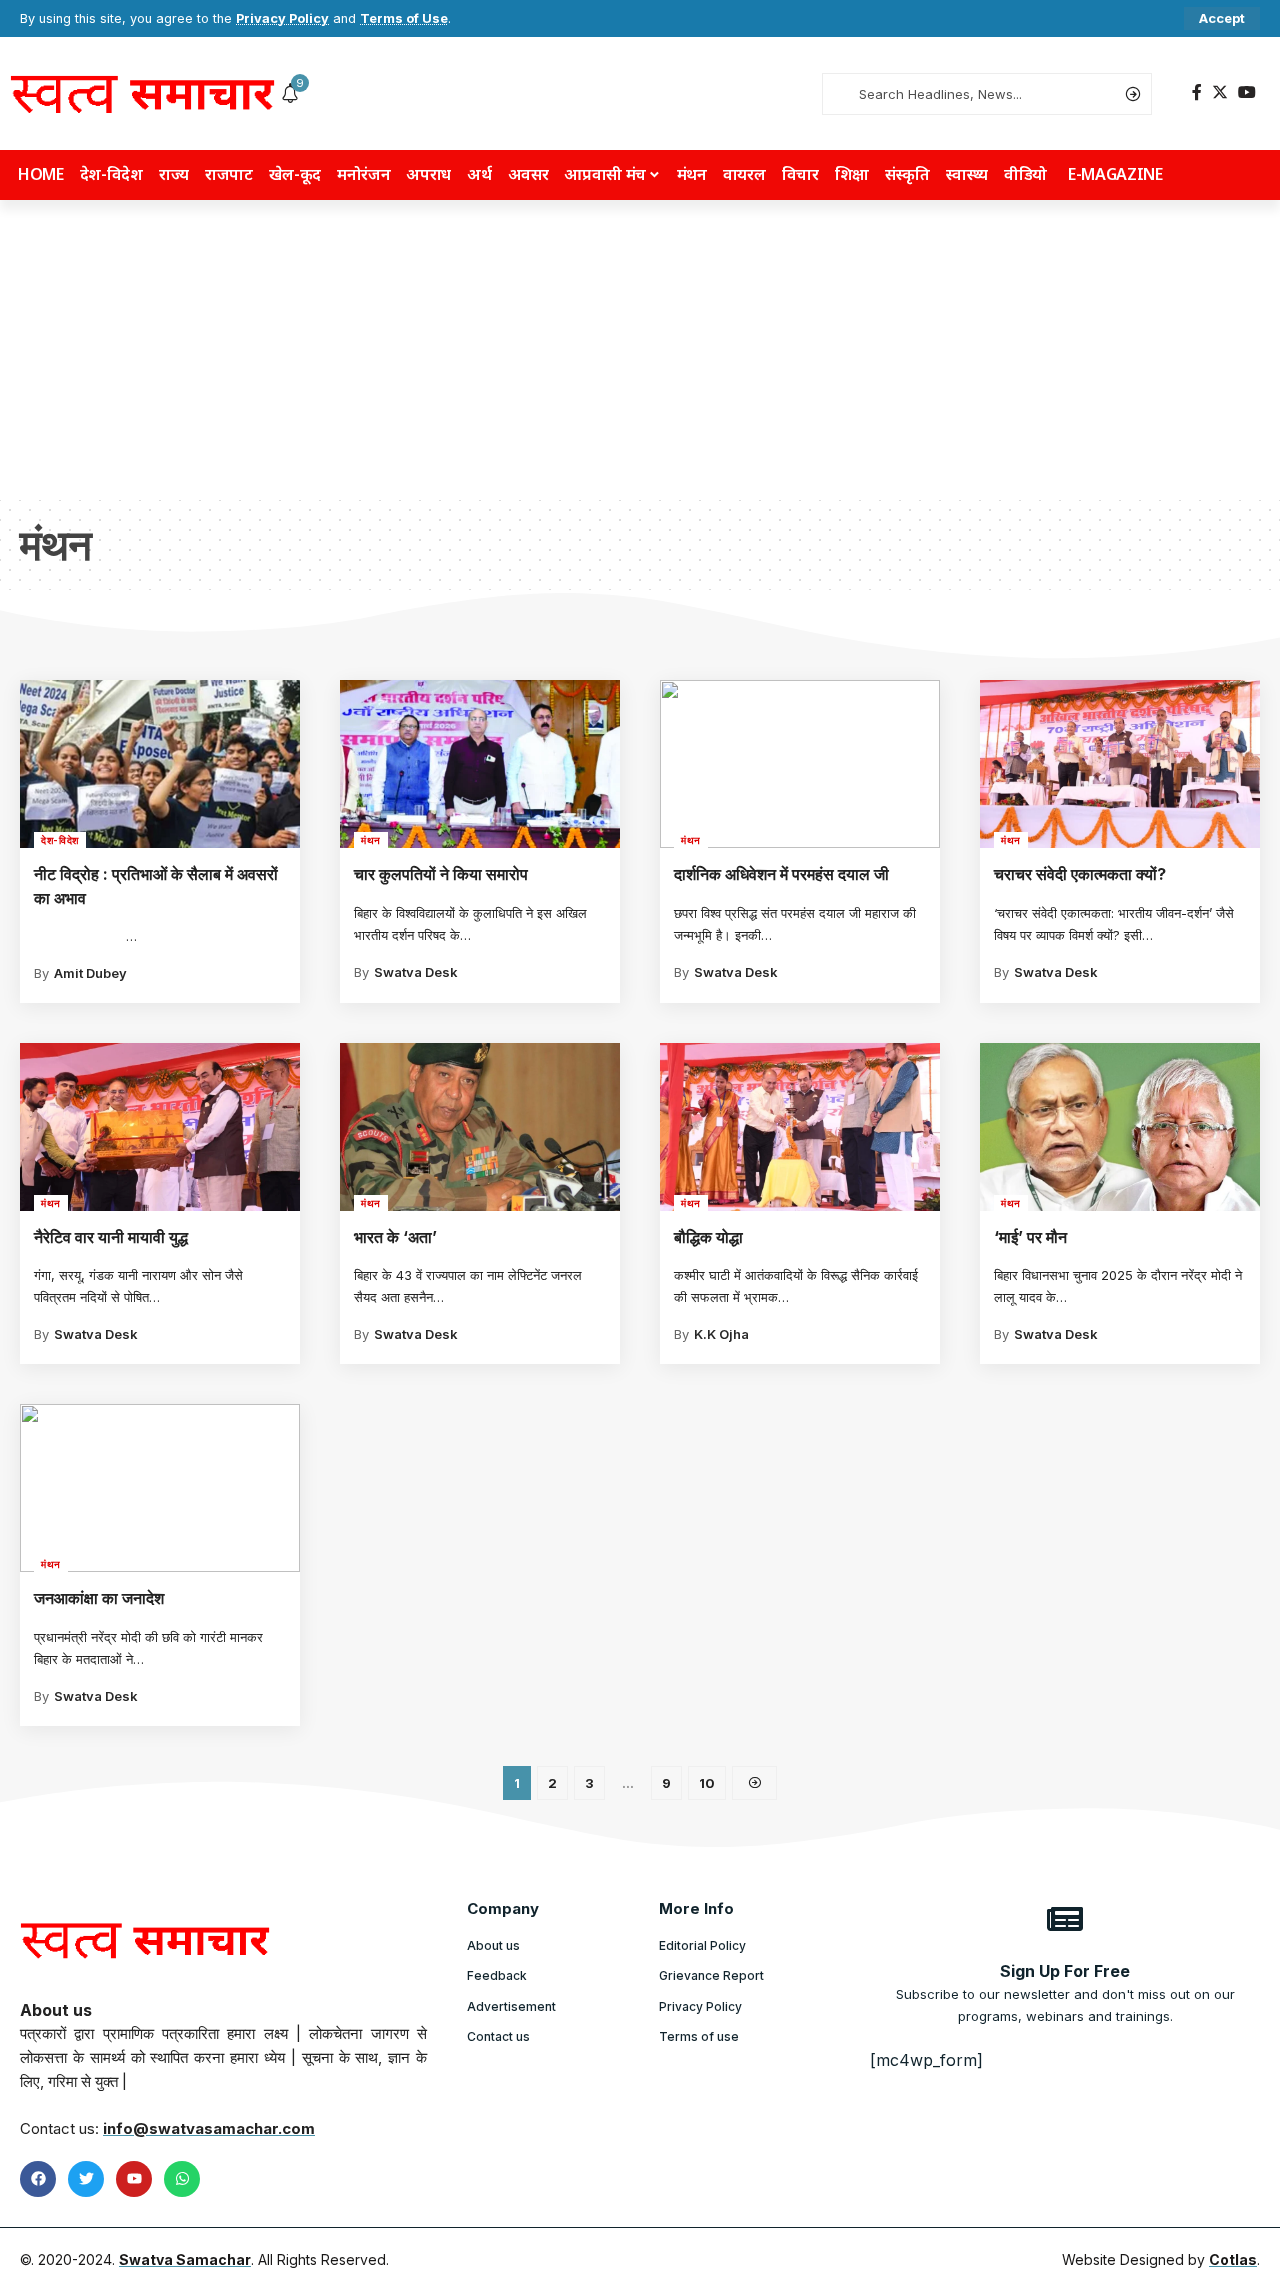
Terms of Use (404, 18)
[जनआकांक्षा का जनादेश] (160, 1488)
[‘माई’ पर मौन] (1120, 1127)
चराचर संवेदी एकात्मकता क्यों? (1080, 874)
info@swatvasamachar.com (209, 2128)
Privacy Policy (282, 18)
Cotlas (1233, 2259)
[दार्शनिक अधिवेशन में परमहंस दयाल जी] (800, 764)
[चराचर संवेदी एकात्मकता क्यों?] (1120, 764)
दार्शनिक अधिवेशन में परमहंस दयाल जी (781, 874)
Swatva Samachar (185, 2259)
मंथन (371, 840)
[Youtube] (134, 2179)
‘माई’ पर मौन (1030, 1237)
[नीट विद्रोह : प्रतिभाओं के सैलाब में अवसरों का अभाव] (160, 764)
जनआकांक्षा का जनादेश (99, 1598)
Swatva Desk (416, 972)
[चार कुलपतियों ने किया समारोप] (480, 764)
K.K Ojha (721, 1334)
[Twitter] (1220, 92)
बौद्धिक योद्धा (708, 1237)
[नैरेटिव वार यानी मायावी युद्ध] (160, 1127)
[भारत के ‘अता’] (480, 1127)
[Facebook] (1197, 92)
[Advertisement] (640, 350)
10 (707, 1783)
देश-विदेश (60, 840)
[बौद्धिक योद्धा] (800, 1127)
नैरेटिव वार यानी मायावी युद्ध (111, 1237)
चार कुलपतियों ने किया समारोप (441, 874)
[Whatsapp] (182, 2179)
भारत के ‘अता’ (395, 1237)
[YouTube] (1247, 92)
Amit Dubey (90, 973)
